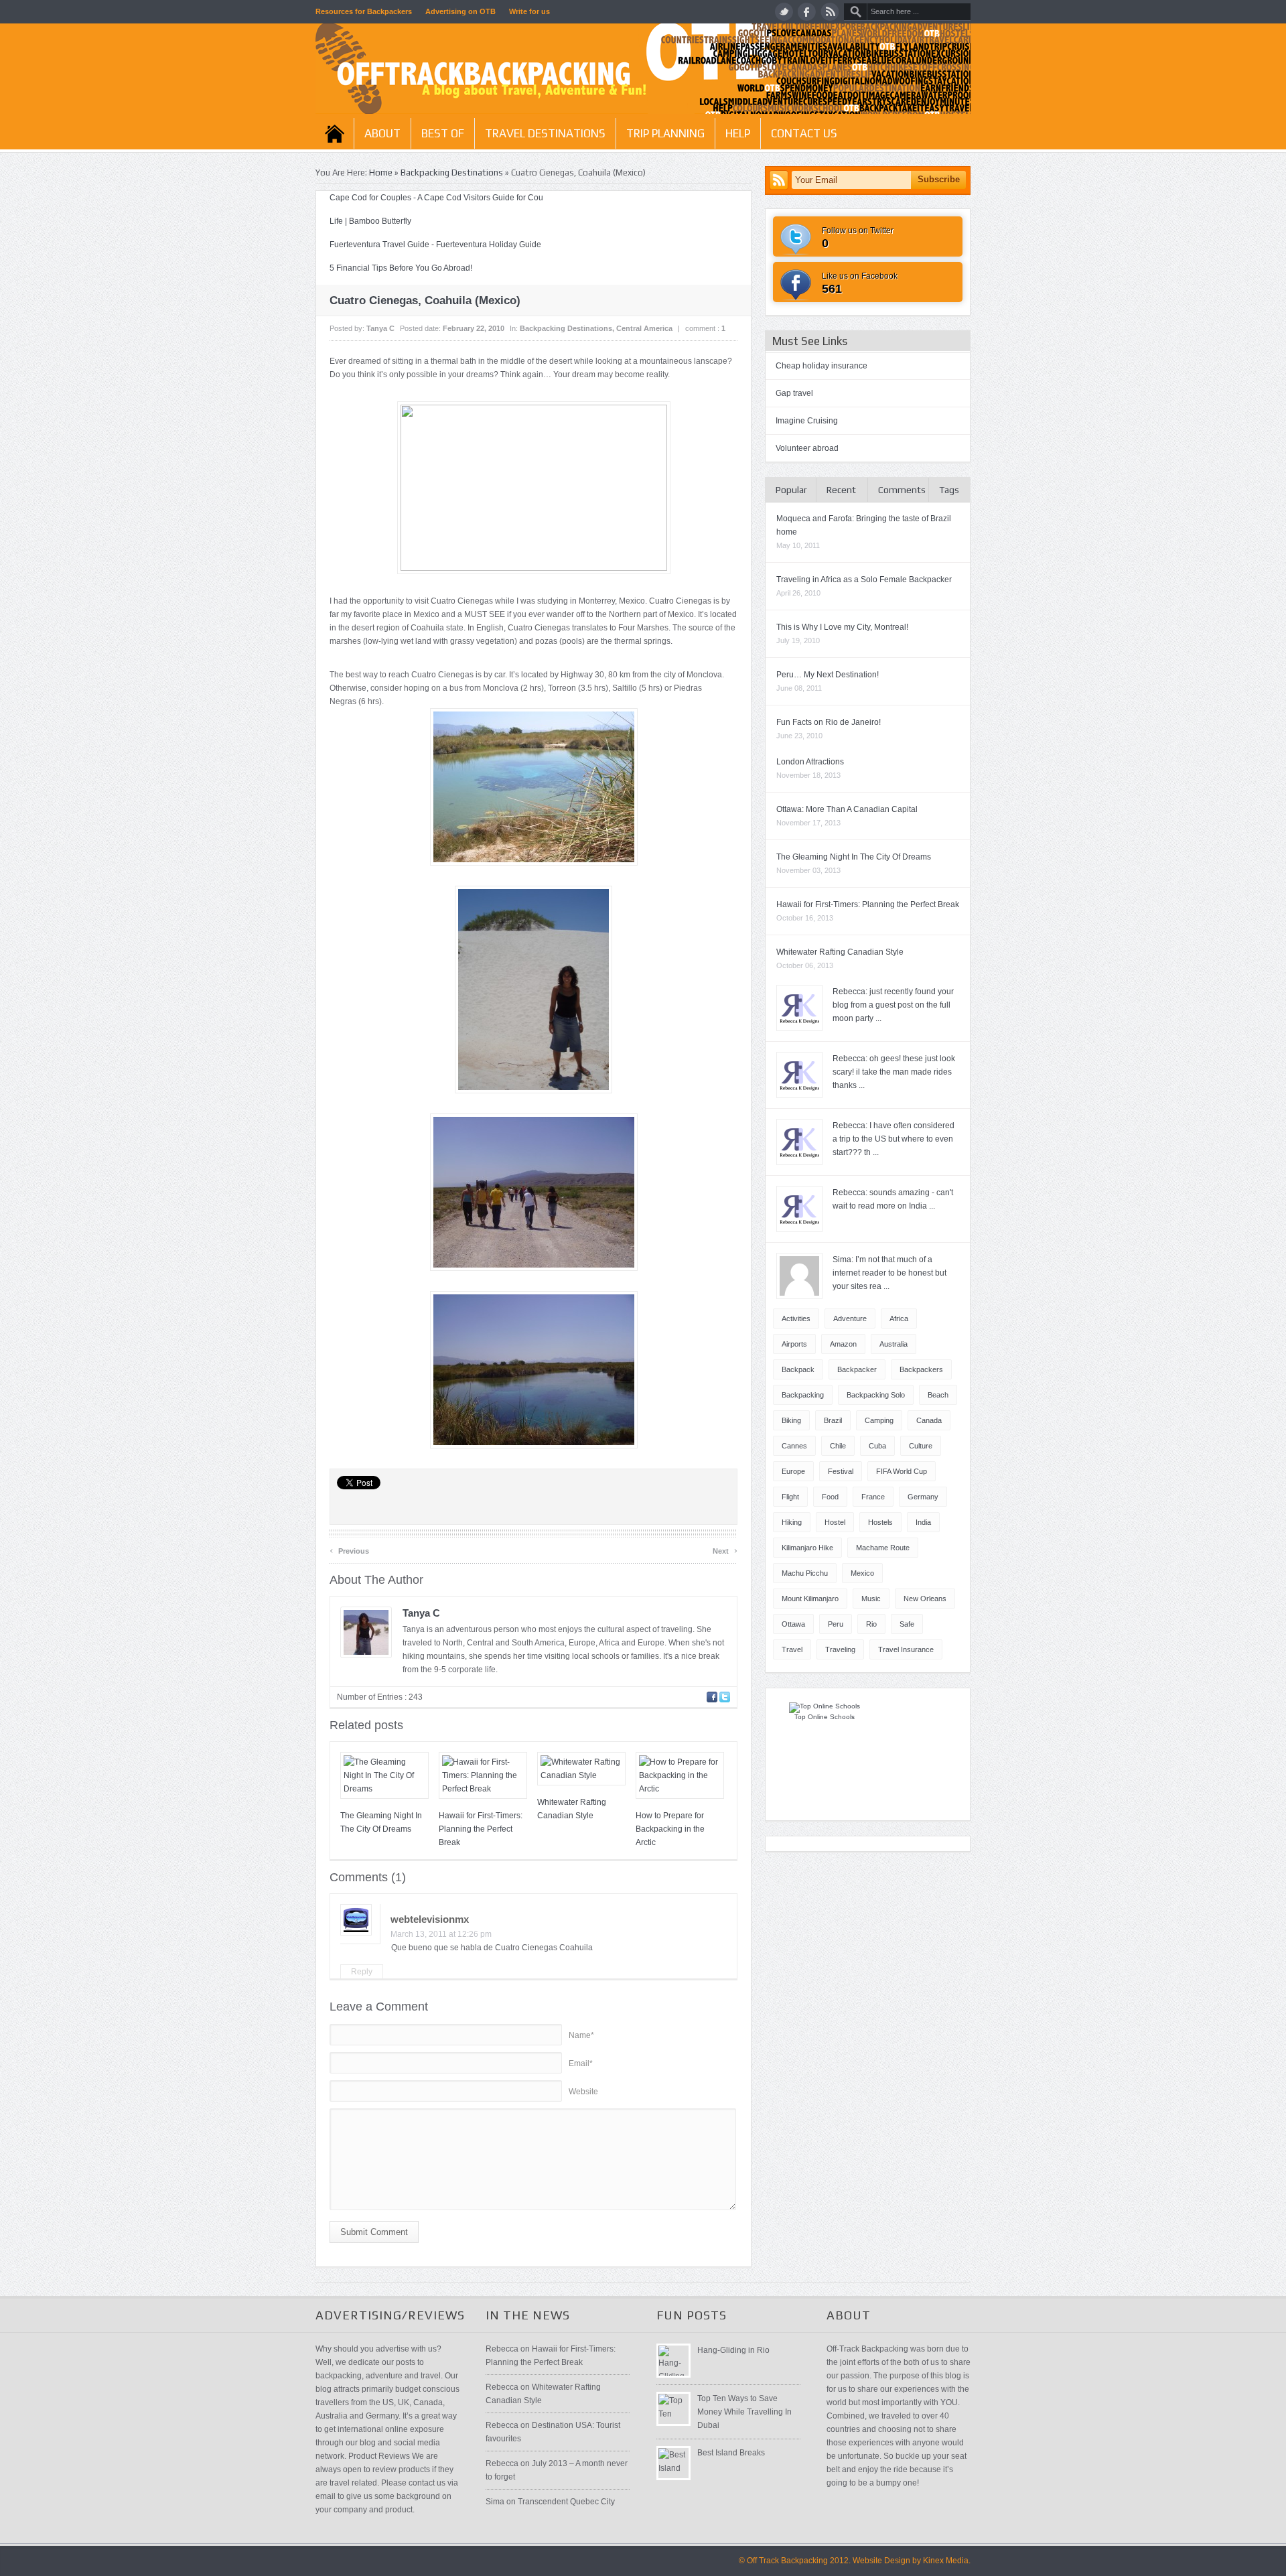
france (873, 1497)
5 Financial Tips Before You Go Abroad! (401, 268)
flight (790, 1497)
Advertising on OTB (460, 11)
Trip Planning (665, 133)
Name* (581, 2035)
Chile (838, 1446)
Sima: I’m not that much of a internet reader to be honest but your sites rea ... (889, 1273)
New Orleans (925, 1599)
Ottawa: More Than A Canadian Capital (847, 809)
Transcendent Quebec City (566, 2502)
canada (929, 1420)
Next (725, 1549)
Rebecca (502, 2349)
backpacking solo (876, 1395)
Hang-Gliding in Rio (733, 2350)
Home (335, 133)
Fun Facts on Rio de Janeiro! (829, 722)
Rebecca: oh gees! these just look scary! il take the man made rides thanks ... (894, 1072)
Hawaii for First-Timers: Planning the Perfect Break (481, 1829)
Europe (793, 1471)
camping (879, 1420)
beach (938, 1395)
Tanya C (380, 328)
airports (794, 1344)
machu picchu (805, 1573)
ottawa (793, 1624)
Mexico (862, 1573)
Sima (495, 2502)
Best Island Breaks (731, 2453)
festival (841, 1471)
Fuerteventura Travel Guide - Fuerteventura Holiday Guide (435, 245)
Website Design (881, 2561)
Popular (791, 490)
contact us (804, 133)
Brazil (833, 1420)
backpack (798, 1369)
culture (921, 1446)
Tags (949, 490)
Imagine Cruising (807, 421)
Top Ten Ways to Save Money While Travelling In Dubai (744, 2412)
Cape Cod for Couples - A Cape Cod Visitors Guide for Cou (436, 198)
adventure (850, 1318)
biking (791, 1420)
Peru (836, 1624)
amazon (843, 1344)
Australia (894, 1344)
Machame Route (883, 1548)
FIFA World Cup (902, 1471)
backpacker (857, 1369)
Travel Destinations (545, 133)
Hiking (792, 1522)
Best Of (443, 133)
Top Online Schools (825, 1717)
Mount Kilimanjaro (810, 1599)
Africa (899, 1318)
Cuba (877, 1446)
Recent (841, 490)
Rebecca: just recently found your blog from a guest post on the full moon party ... (893, 1005)
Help (738, 133)
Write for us (529, 11)
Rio (871, 1624)
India (923, 1522)
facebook (807, 12)
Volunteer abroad (807, 448)
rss (830, 12)
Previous (349, 1549)
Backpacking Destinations (452, 173)
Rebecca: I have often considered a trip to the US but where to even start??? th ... (894, 1139)
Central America (644, 328)
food (830, 1497)
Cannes (794, 1446)
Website (583, 2092)
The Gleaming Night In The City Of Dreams (854, 857)
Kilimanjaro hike (807, 1548)
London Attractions (810, 762)
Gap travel (794, 393)
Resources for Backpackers (364, 11)
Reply (362, 1972)
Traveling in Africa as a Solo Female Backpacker (864, 580)
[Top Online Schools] (825, 1706)
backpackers (921, 1369)
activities (796, 1318)
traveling (840, 1649)
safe (907, 1624)
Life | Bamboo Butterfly (370, 221)
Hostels (880, 1522)
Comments (902, 490)
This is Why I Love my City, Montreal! (842, 627)
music (871, 1599)
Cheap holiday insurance (821, 366)
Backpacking (803, 1395)
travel (792, 1649)
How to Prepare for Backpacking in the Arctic (670, 1829)
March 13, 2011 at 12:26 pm (441, 1934)
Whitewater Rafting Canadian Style (840, 952)
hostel (835, 1522)
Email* (581, 2063)
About (382, 133)
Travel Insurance (906, 1649)
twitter (784, 12)
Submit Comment (374, 2232)
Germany (923, 1497)
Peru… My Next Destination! (828, 675)
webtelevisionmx (430, 1919)
